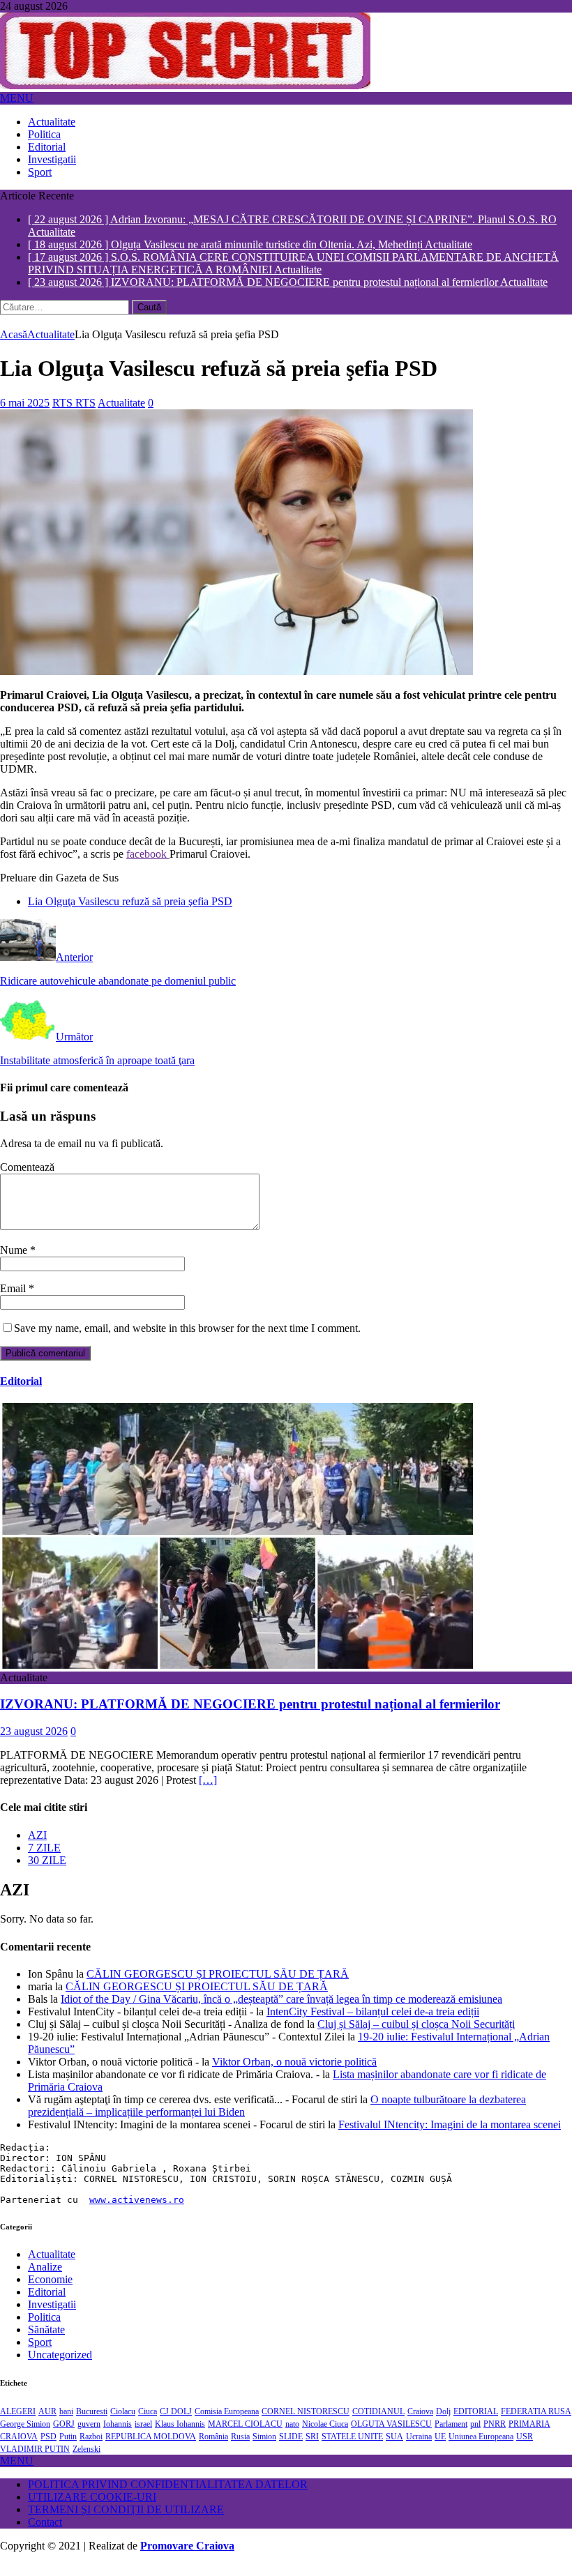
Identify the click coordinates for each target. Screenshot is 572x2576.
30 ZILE (47, 1873)
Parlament (451, 2437)
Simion (264, 2449)
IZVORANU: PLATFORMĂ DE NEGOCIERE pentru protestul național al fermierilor (250, 1717)
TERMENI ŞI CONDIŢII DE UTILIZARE (126, 2522)
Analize (45, 2279)
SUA (394, 2449)
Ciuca (148, 2424)
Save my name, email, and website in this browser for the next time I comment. (187, 1341)
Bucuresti (92, 2424)
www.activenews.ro (137, 2212)
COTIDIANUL (378, 2424)
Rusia (240, 2449)
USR (525, 2449)
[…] (208, 1793)
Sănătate (46, 2342)
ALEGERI (18, 2424)
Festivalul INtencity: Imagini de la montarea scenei (450, 2137)
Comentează (27, 1180)
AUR (47, 2424)
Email (14, 1301)
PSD (48, 2449)
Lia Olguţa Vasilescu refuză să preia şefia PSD (130, 914)
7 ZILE (44, 1860)
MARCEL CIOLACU (245, 2437)
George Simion (25, 2437)
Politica (44, 134)
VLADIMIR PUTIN (35, 2462)
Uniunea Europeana (481, 2449)
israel (143, 2437)
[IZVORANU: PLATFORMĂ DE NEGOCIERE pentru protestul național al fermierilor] (236, 1677)
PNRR (495, 2437)
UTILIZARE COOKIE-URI (92, 2509)
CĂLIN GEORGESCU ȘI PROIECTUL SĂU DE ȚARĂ (218, 1986)
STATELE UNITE (352, 2449)
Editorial (47, 147)
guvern (89, 2437)
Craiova (420, 2424)
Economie (50, 2292)
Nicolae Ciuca (325, 2437)
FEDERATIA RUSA (536, 2424)
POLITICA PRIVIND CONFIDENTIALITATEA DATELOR (168, 2497)
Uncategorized (60, 2367)
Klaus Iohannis (180, 2437)
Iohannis (118, 2437)
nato (292, 2437)
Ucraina (419, 2449)
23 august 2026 (34, 1744)
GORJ (64, 2437)
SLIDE (291, 2449)
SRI (312, 2449)
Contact (45, 2535)
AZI (37, 1848)
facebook (148, 866)
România (213, 2449)
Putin (68, 2449)
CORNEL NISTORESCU (306, 2424)
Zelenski (86, 2462)
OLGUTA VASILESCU (391, 2437)
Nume (15, 1263)
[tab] (300, 1848)
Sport (40, 172)
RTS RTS (74, 415)
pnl (475, 2437)
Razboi (91, 2449)
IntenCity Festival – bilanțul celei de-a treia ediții (373, 2024)
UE (440, 2449)
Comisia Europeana (227, 2424)
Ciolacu (123, 2424)
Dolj (443, 2424)
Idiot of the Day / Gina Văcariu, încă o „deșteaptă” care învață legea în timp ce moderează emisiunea (281, 2011)
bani (66, 2424)
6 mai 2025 (25, 415)
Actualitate (52, 122)
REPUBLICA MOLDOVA (151, 2449)
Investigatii (52, 159)
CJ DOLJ (176, 2424)
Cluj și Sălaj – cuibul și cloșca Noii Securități (416, 2037)
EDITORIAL (476, 2424)
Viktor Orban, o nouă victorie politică (294, 2074)
